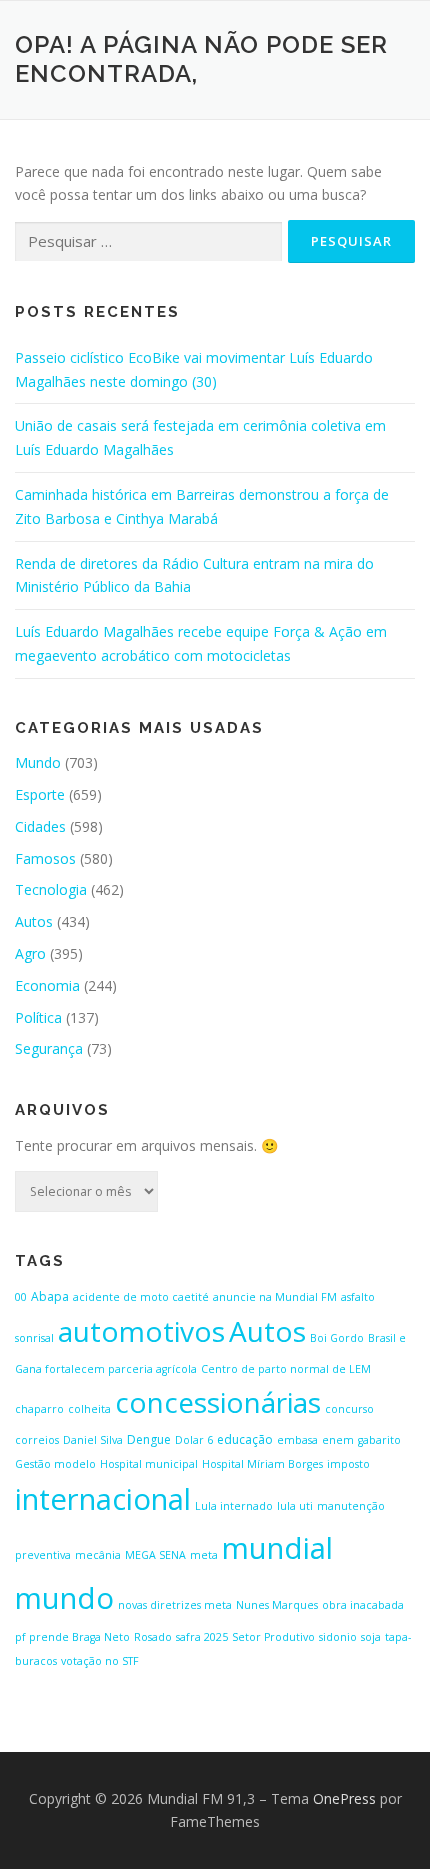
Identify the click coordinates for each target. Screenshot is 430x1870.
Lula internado (234, 1506)
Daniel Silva (93, 1440)
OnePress (344, 1798)
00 (21, 1297)
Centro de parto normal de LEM (286, 1369)
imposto (348, 1464)
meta (204, 1555)
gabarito (379, 1440)
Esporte (40, 794)
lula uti (295, 1506)
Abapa (50, 1296)
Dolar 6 (194, 1440)
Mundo (38, 762)
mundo (64, 1598)
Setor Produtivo (273, 1637)
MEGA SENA (155, 1555)
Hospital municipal (149, 1464)
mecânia (98, 1555)
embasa (297, 1440)
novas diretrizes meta (175, 1605)
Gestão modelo (55, 1464)
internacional (103, 1499)
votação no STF (100, 1661)
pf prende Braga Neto (72, 1637)
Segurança (49, 1048)
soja (371, 1637)
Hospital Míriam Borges (262, 1464)
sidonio (338, 1637)
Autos (34, 921)
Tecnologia (51, 889)
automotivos (141, 1331)
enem (338, 1440)
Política (38, 1017)
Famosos (45, 858)
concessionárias (218, 1402)
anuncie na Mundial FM (275, 1297)
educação (245, 1439)
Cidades (40, 826)
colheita (89, 1409)
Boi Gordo (337, 1338)
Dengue (149, 1439)
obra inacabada (363, 1605)
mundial (277, 1548)
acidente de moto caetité (141, 1297)
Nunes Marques (277, 1605)
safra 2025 (202, 1637)
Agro (30, 953)
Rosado (153, 1637)
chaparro (39, 1409)
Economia (47, 985)
